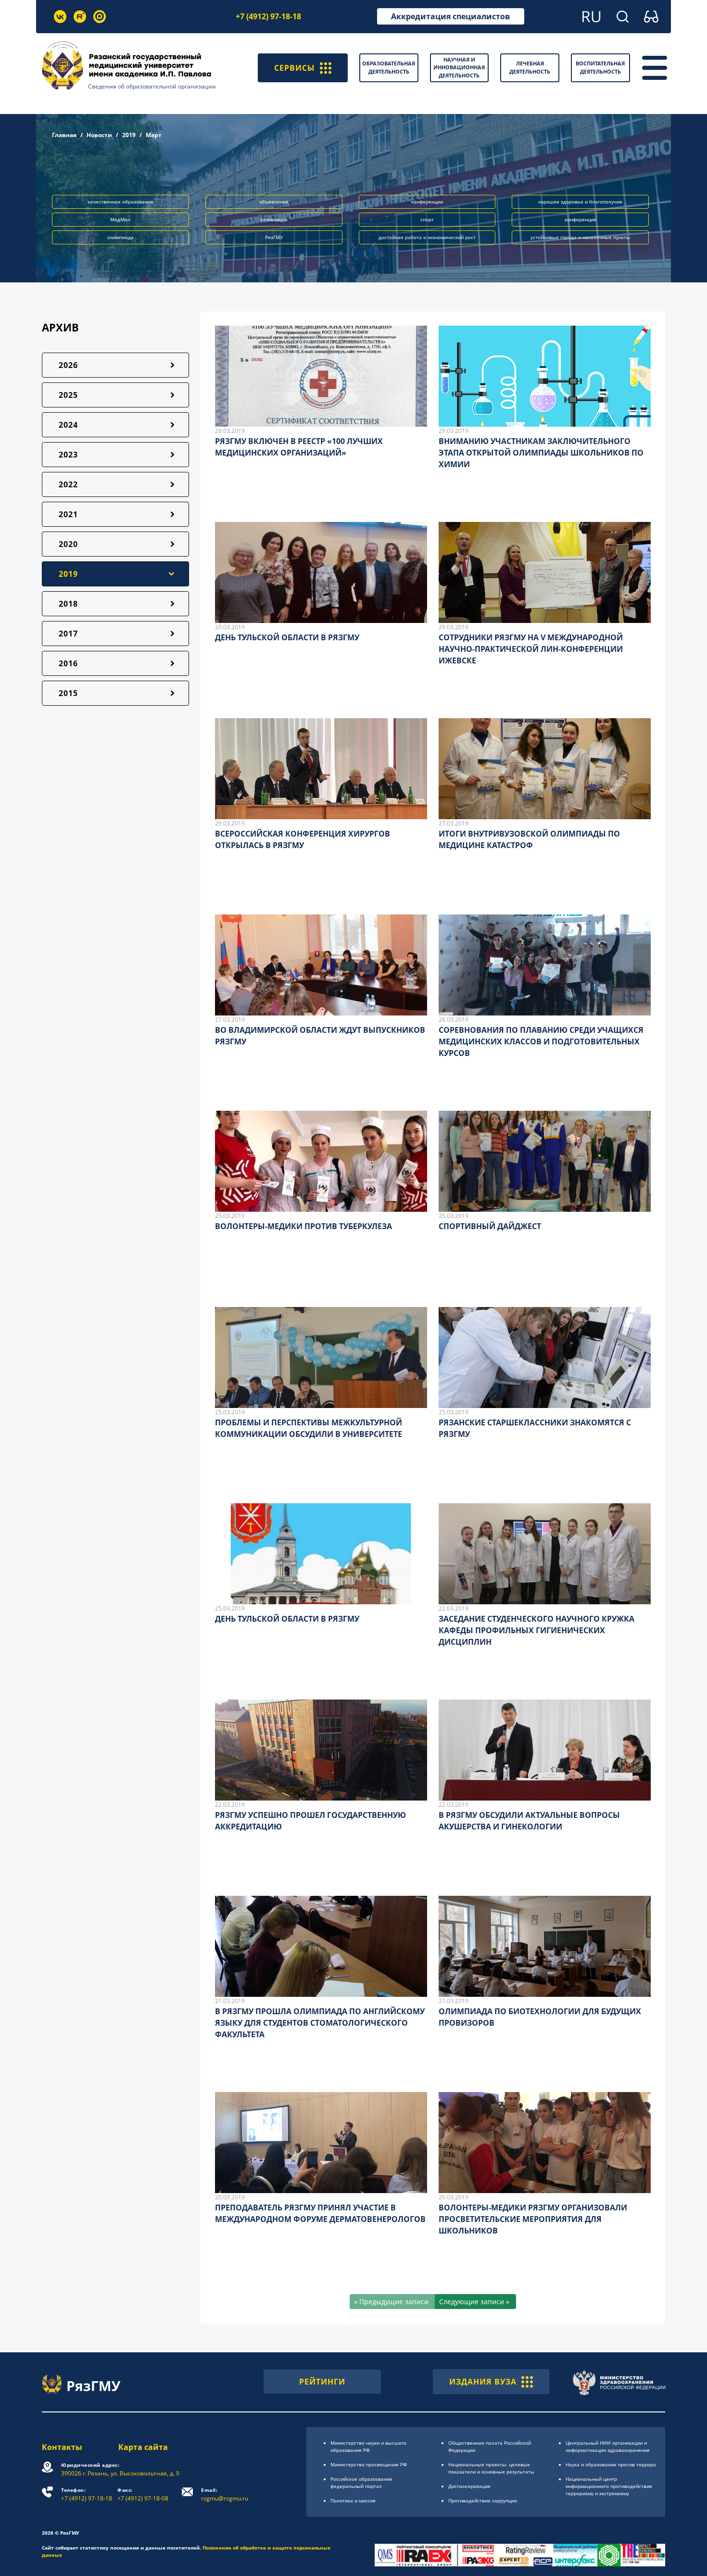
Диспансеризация (469, 2486)
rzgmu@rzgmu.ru (225, 2494)
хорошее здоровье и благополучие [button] (580, 202)
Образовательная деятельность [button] (389, 67)
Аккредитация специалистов (450, 16)
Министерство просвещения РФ (369, 2464)
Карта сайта (143, 2447)
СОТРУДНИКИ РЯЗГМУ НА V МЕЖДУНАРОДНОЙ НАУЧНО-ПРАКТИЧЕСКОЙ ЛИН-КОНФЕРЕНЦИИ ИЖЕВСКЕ (531, 649)
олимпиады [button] (274, 219)
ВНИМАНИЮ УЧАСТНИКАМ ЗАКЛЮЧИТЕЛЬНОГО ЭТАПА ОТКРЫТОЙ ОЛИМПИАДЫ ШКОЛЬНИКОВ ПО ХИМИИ (541, 453)
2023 (68, 455)
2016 (68, 663)
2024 (68, 425)
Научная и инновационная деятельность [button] (459, 67)
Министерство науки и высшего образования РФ (368, 2446)
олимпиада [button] (120, 237)
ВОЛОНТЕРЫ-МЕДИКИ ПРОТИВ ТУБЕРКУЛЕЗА (303, 1226)
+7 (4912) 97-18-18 (268, 16)
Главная (64, 135)
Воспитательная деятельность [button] (600, 67)
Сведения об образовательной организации (152, 86)
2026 (68, 365)
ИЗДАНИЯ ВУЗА (483, 2382)
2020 (68, 544)
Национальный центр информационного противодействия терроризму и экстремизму (609, 2486)
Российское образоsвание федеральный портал (361, 2482)
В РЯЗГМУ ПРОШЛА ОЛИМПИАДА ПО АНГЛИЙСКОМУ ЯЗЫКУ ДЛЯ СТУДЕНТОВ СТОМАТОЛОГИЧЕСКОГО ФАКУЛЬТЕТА (320, 2023)
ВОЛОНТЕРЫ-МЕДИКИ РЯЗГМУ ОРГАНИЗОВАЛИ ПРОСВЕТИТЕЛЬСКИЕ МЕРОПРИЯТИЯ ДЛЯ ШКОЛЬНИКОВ (533, 2219)
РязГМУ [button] (274, 237)
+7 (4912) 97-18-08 (143, 2494)
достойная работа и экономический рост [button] (427, 237)
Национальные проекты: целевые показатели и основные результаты (491, 2468)
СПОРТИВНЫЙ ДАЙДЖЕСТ (490, 1226)
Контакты (62, 2447)
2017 (68, 634)
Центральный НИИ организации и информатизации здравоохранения (608, 2446)
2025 (68, 395)
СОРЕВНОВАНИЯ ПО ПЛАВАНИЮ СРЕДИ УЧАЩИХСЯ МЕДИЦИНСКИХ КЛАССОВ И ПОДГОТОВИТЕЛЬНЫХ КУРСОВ (541, 1041)
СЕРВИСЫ (295, 68)
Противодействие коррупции (483, 2500)
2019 (129, 135)
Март (154, 135)
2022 (68, 484)
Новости (99, 135)
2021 (68, 514)
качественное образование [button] (120, 202)
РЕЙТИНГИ (322, 2382)
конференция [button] (581, 219)
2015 (68, 693)
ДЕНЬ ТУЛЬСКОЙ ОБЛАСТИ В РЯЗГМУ (287, 637)
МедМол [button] (120, 219)
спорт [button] (427, 219)
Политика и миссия (353, 2500)
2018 (68, 604)
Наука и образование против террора (611, 2464)
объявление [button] (274, 202)
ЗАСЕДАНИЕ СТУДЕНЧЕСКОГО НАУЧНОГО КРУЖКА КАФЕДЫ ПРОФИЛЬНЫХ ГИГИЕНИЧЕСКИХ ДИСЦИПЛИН (537, 1630)
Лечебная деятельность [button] (530, 67)
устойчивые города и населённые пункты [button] (580, 237)
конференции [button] (427, 202)
